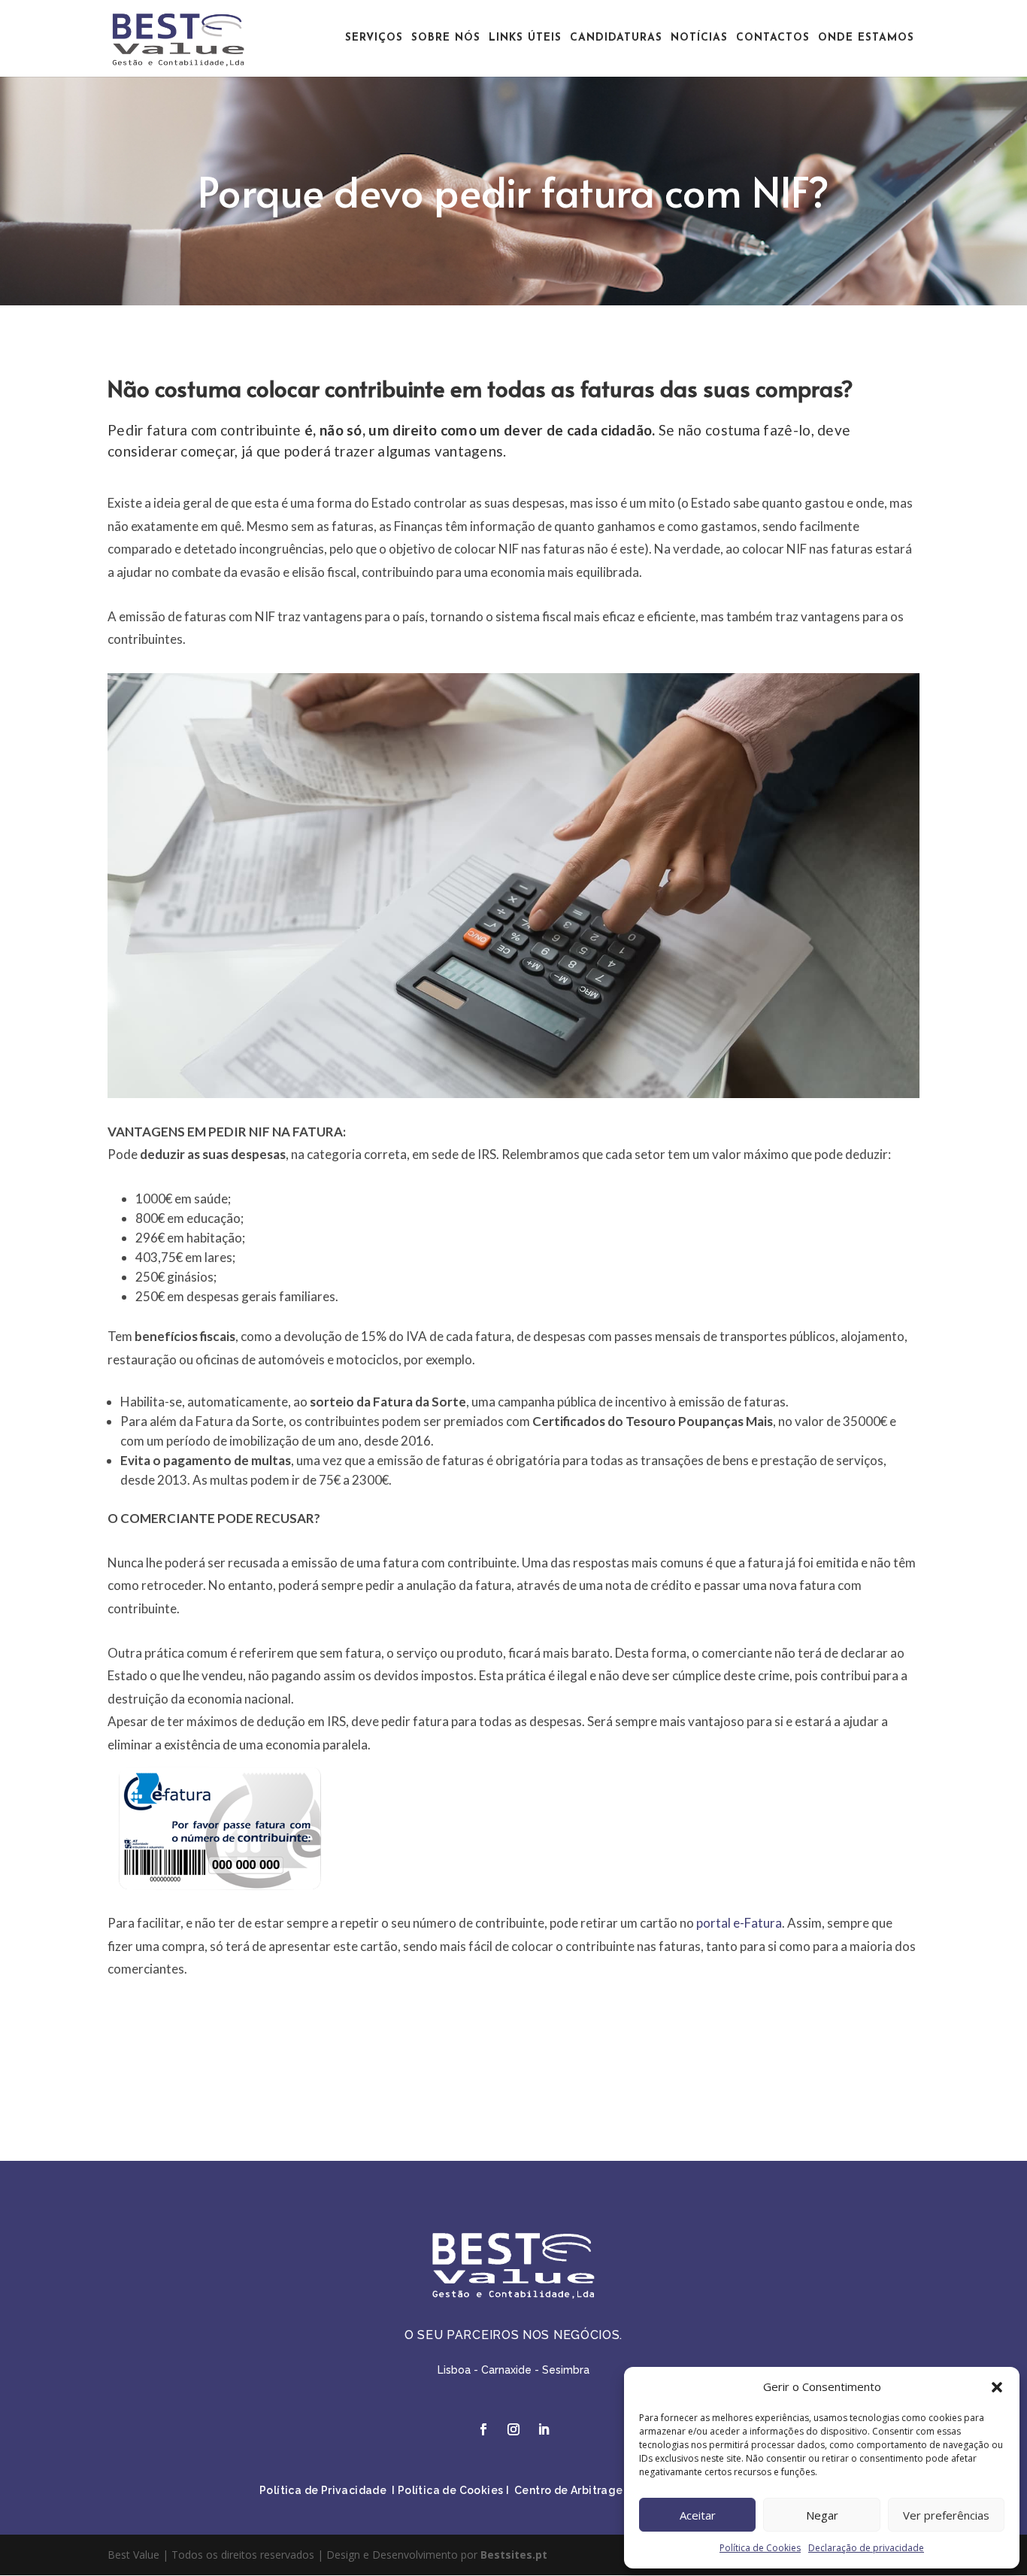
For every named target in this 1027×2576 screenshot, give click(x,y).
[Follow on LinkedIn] (544, 2429)
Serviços (374, 38)
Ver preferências (946, 2515)
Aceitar (698, 2515)
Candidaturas (616, 38)
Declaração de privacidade (866, 2548)
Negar (822, 2515)
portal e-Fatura (739, 1923)
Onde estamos (866, 38)
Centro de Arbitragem (574, 2490)
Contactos (773, 38)
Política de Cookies (760, 2548)
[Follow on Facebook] (483, 2429)
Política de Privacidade (323, 2490)
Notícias (699, 38)
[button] (997, 2387)
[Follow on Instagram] (513, 2429)
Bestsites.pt (514, 2555)
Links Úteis (525, 38)
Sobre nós (446, 38)
